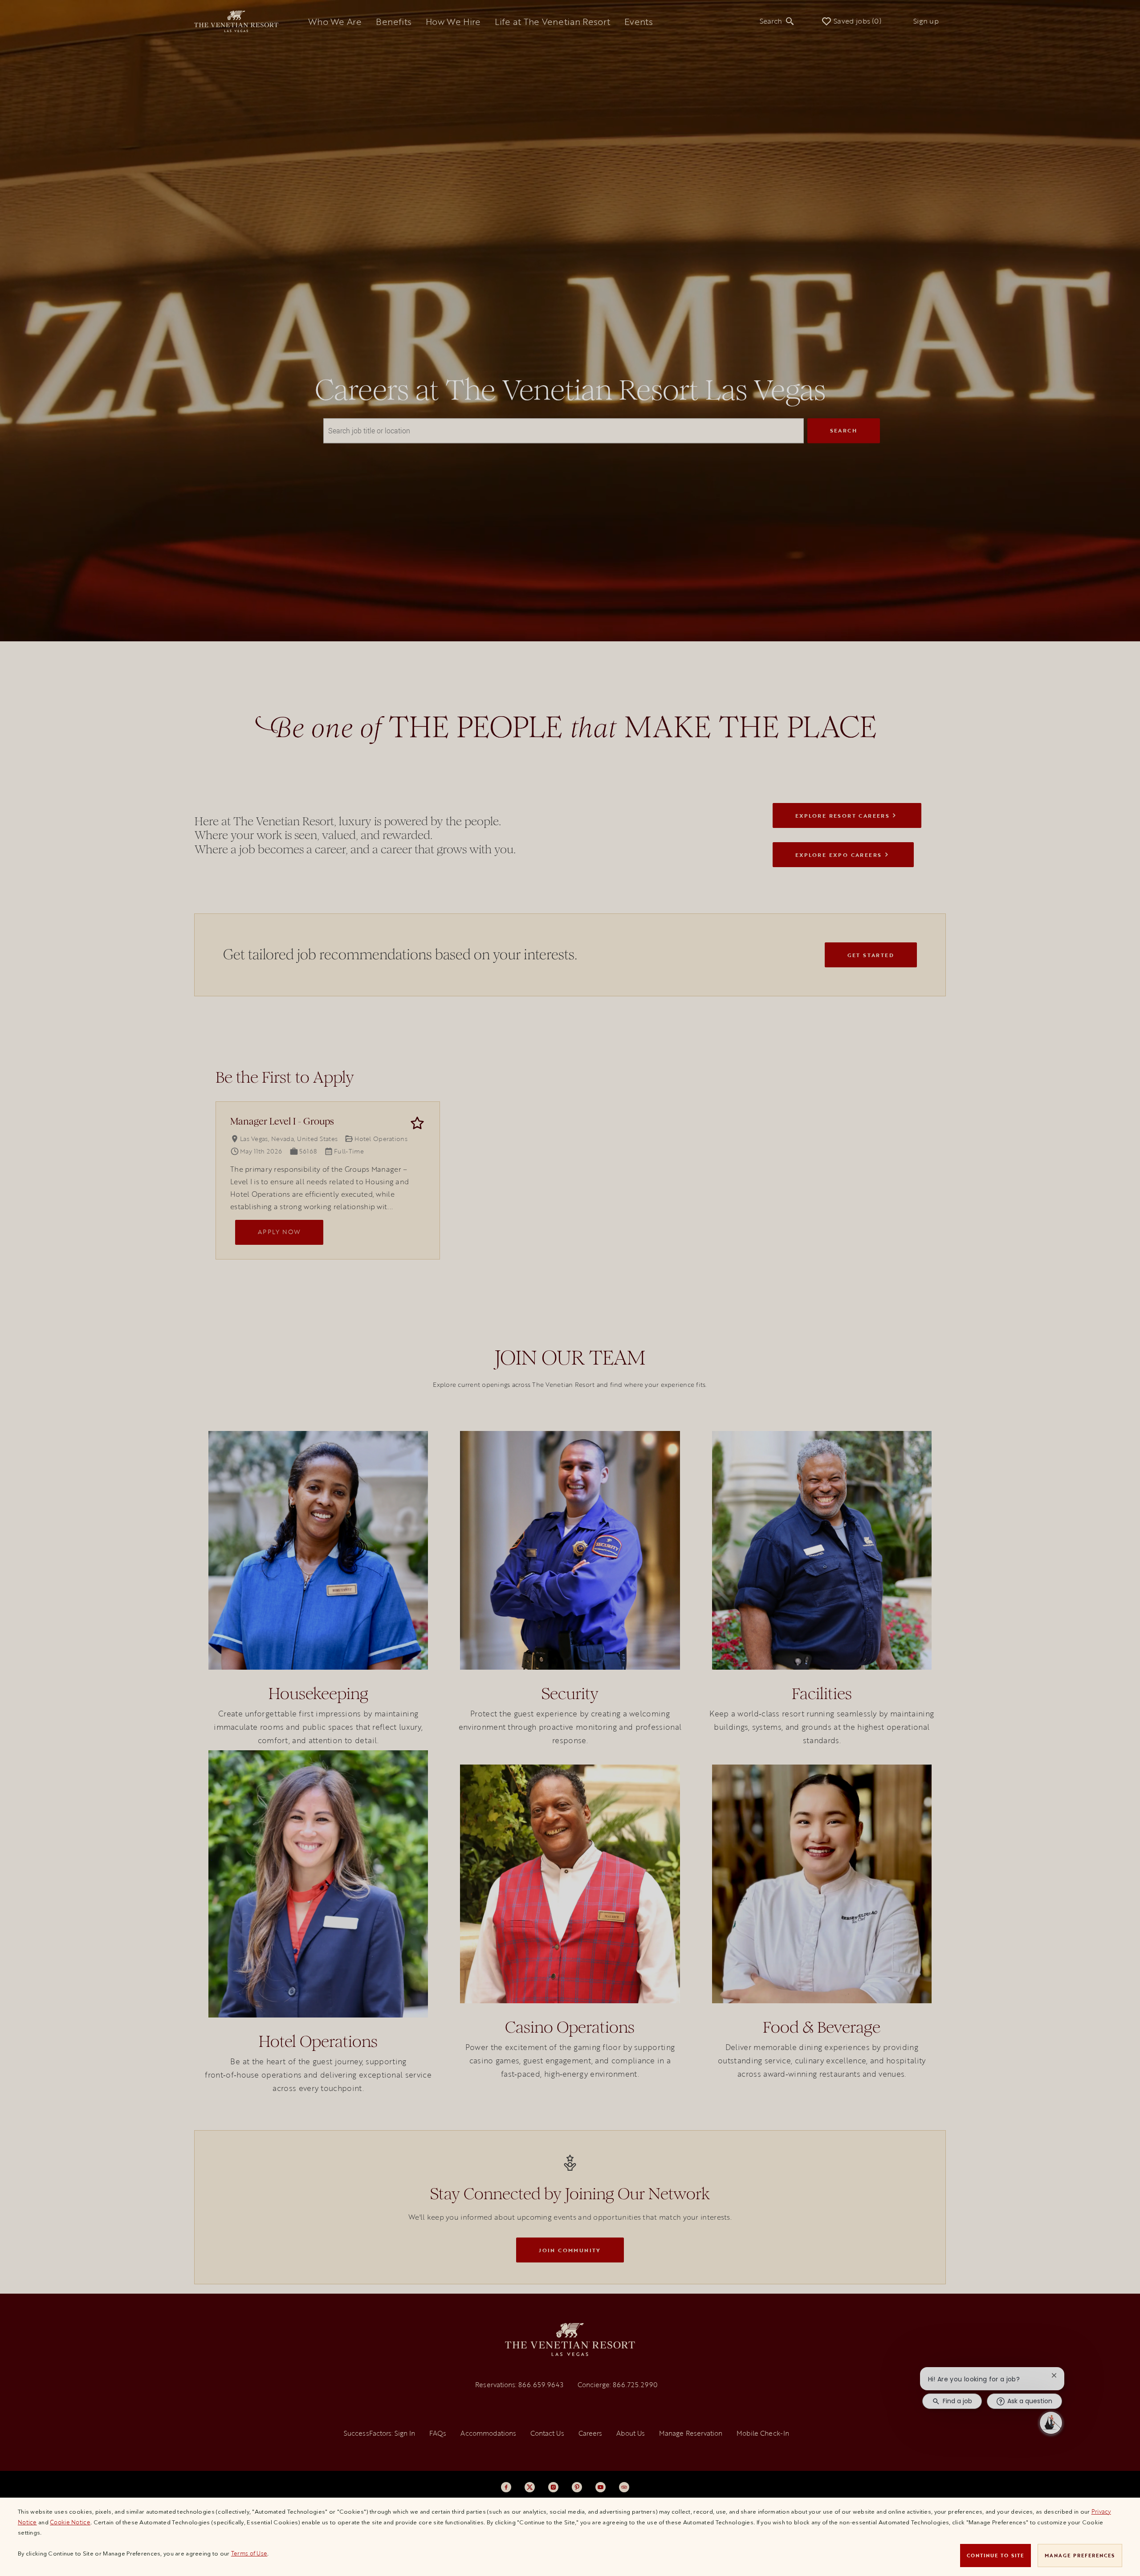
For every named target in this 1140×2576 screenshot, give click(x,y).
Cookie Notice (70, 2522)
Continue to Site (995, 2555)
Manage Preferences (1080, 2555)
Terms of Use (249, 2553)
